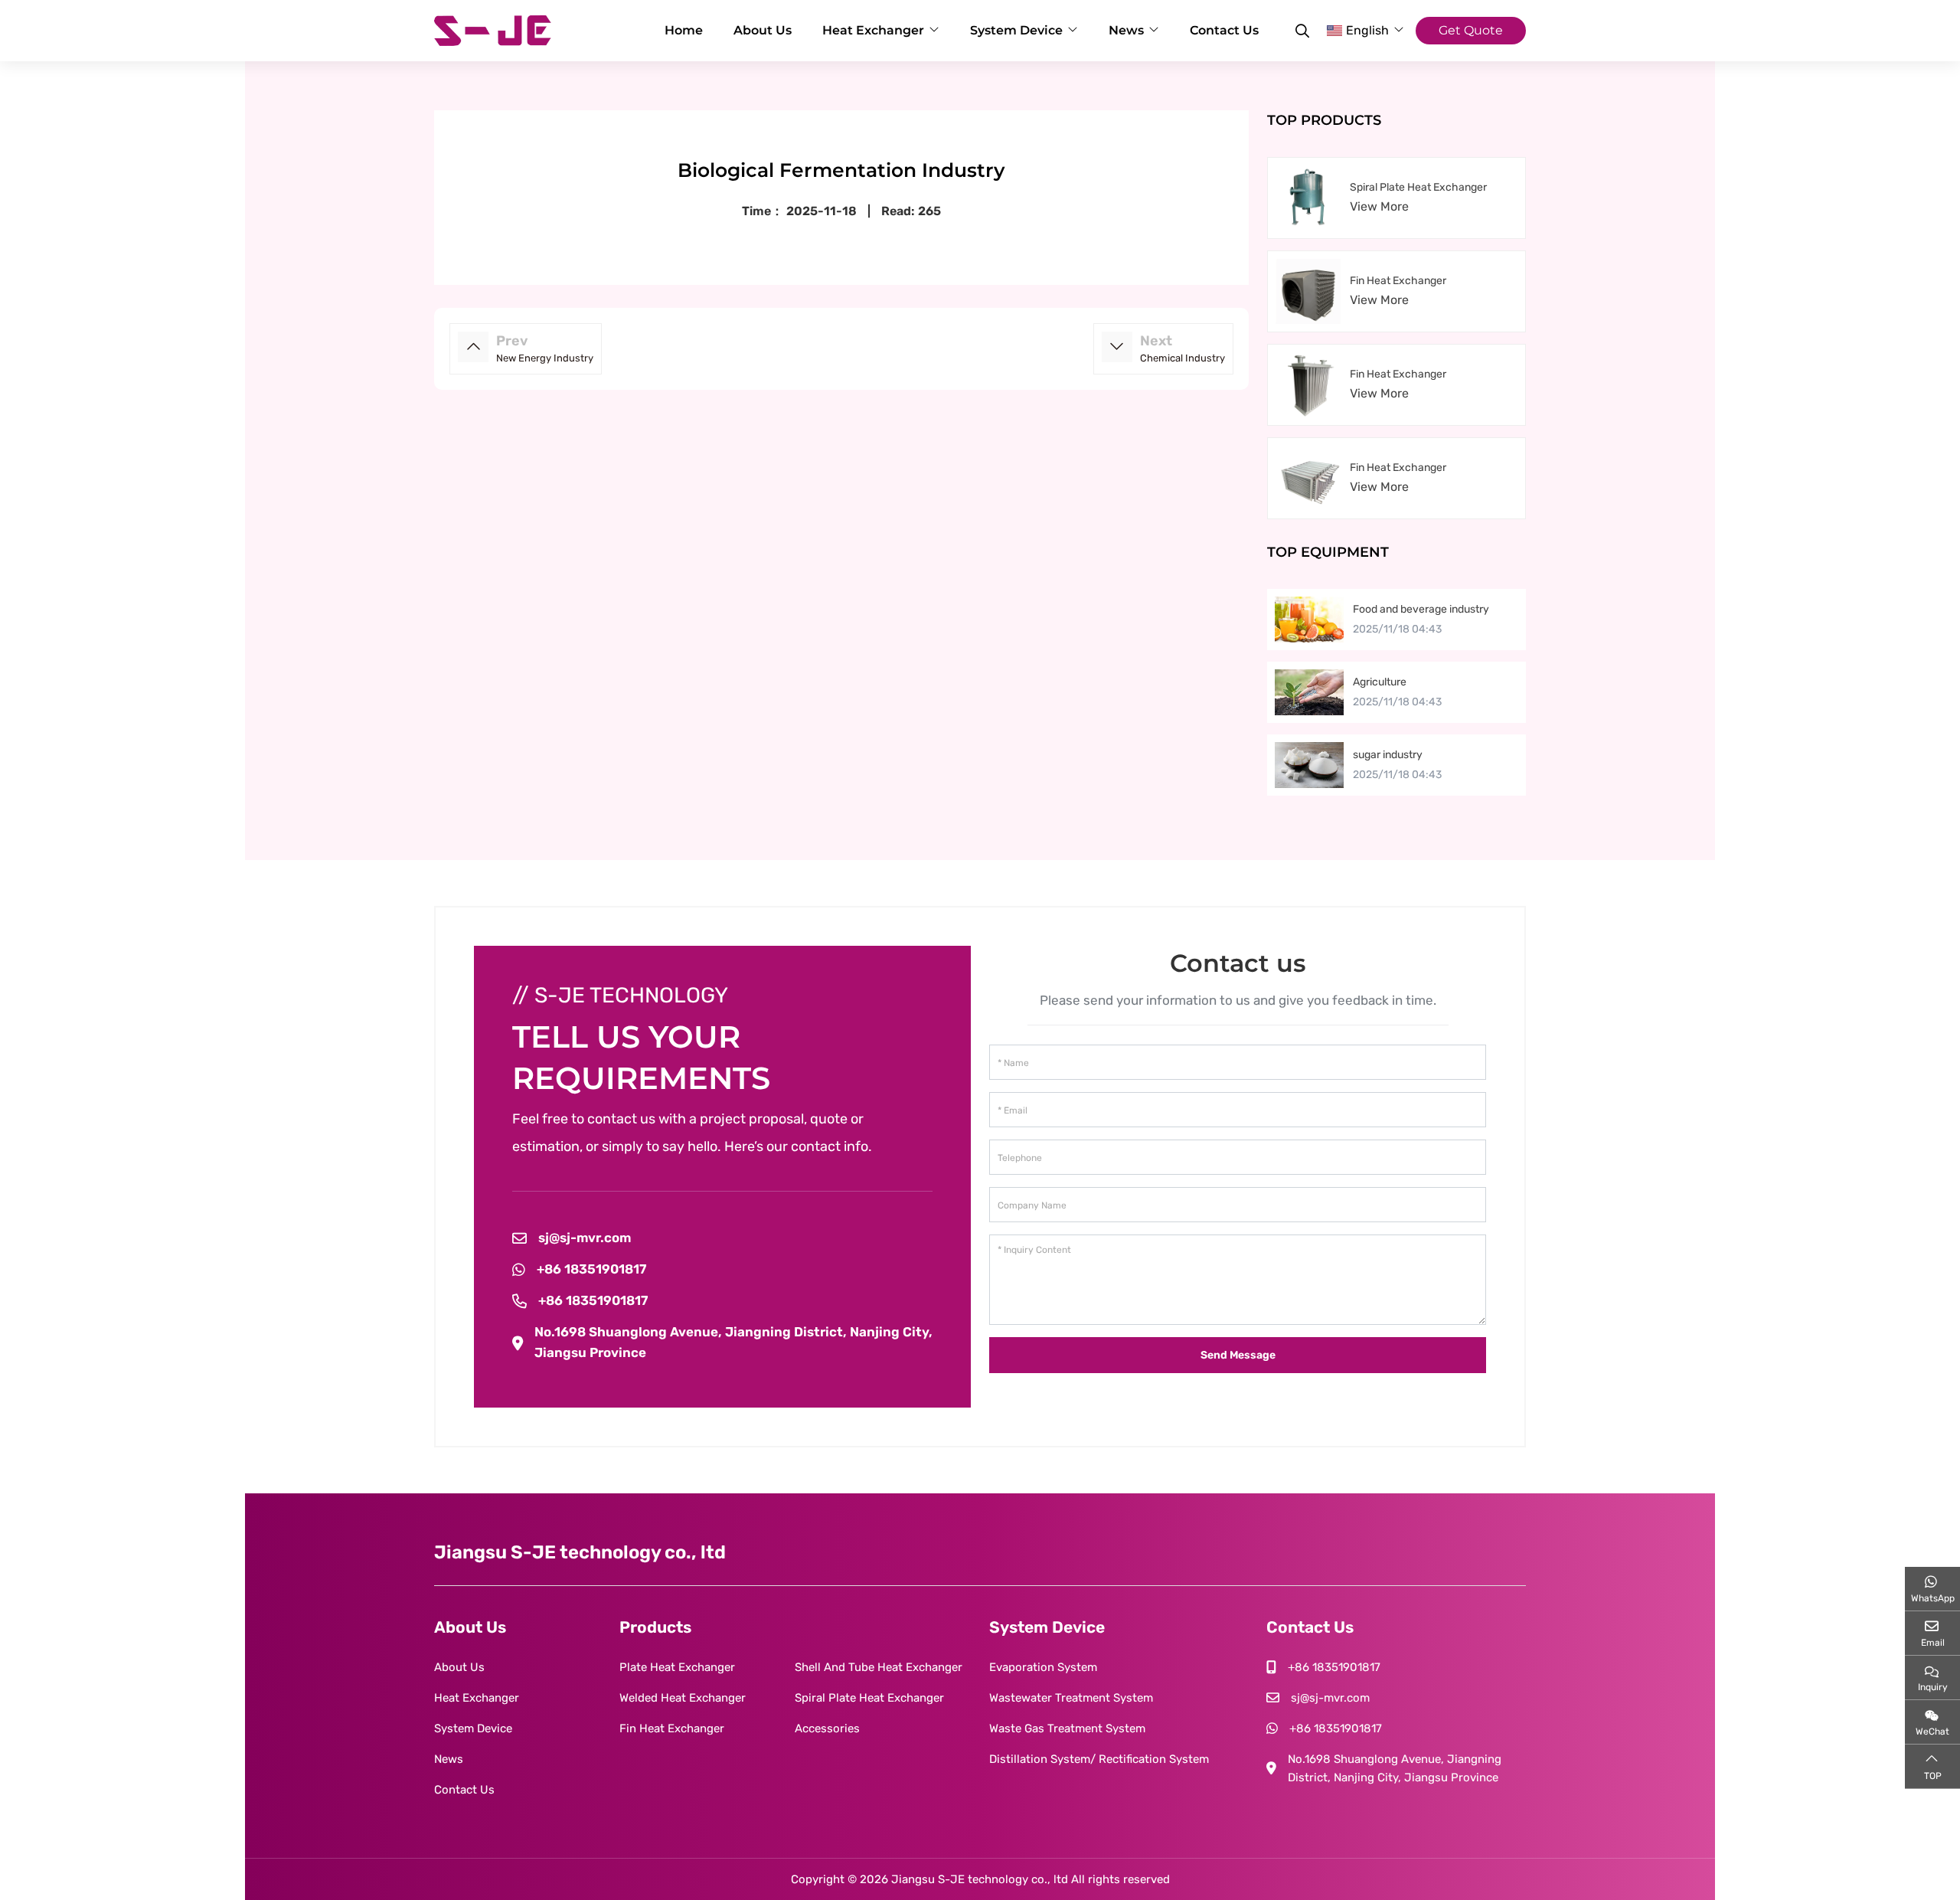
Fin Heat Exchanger (1398, 281)
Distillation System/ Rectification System (1099, 1759)
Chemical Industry (1183, 358)
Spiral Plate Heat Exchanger (1418, 187)
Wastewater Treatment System (1071, 1698)
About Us (763, 30)
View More (1379, 206)
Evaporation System (1043, 1667)
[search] (1300, 31)
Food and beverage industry (1421, 609)
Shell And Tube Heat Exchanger (879, 1667)
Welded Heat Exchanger (683, 1698)
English (1367, 30)
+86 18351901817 (591, 1269)
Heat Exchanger (873, 30)
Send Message (1238, 1355)
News (1126, 30)
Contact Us (1224, 30)
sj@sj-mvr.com (585, 1238)
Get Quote (1471, 30)
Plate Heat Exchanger (677, 1667)
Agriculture (1380, 682)
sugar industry (1388, 755)
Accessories (827, 1728)
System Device (1016, 30)
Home (684, 30)
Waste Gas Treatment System (1067, 1728)
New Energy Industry (545, 358)
